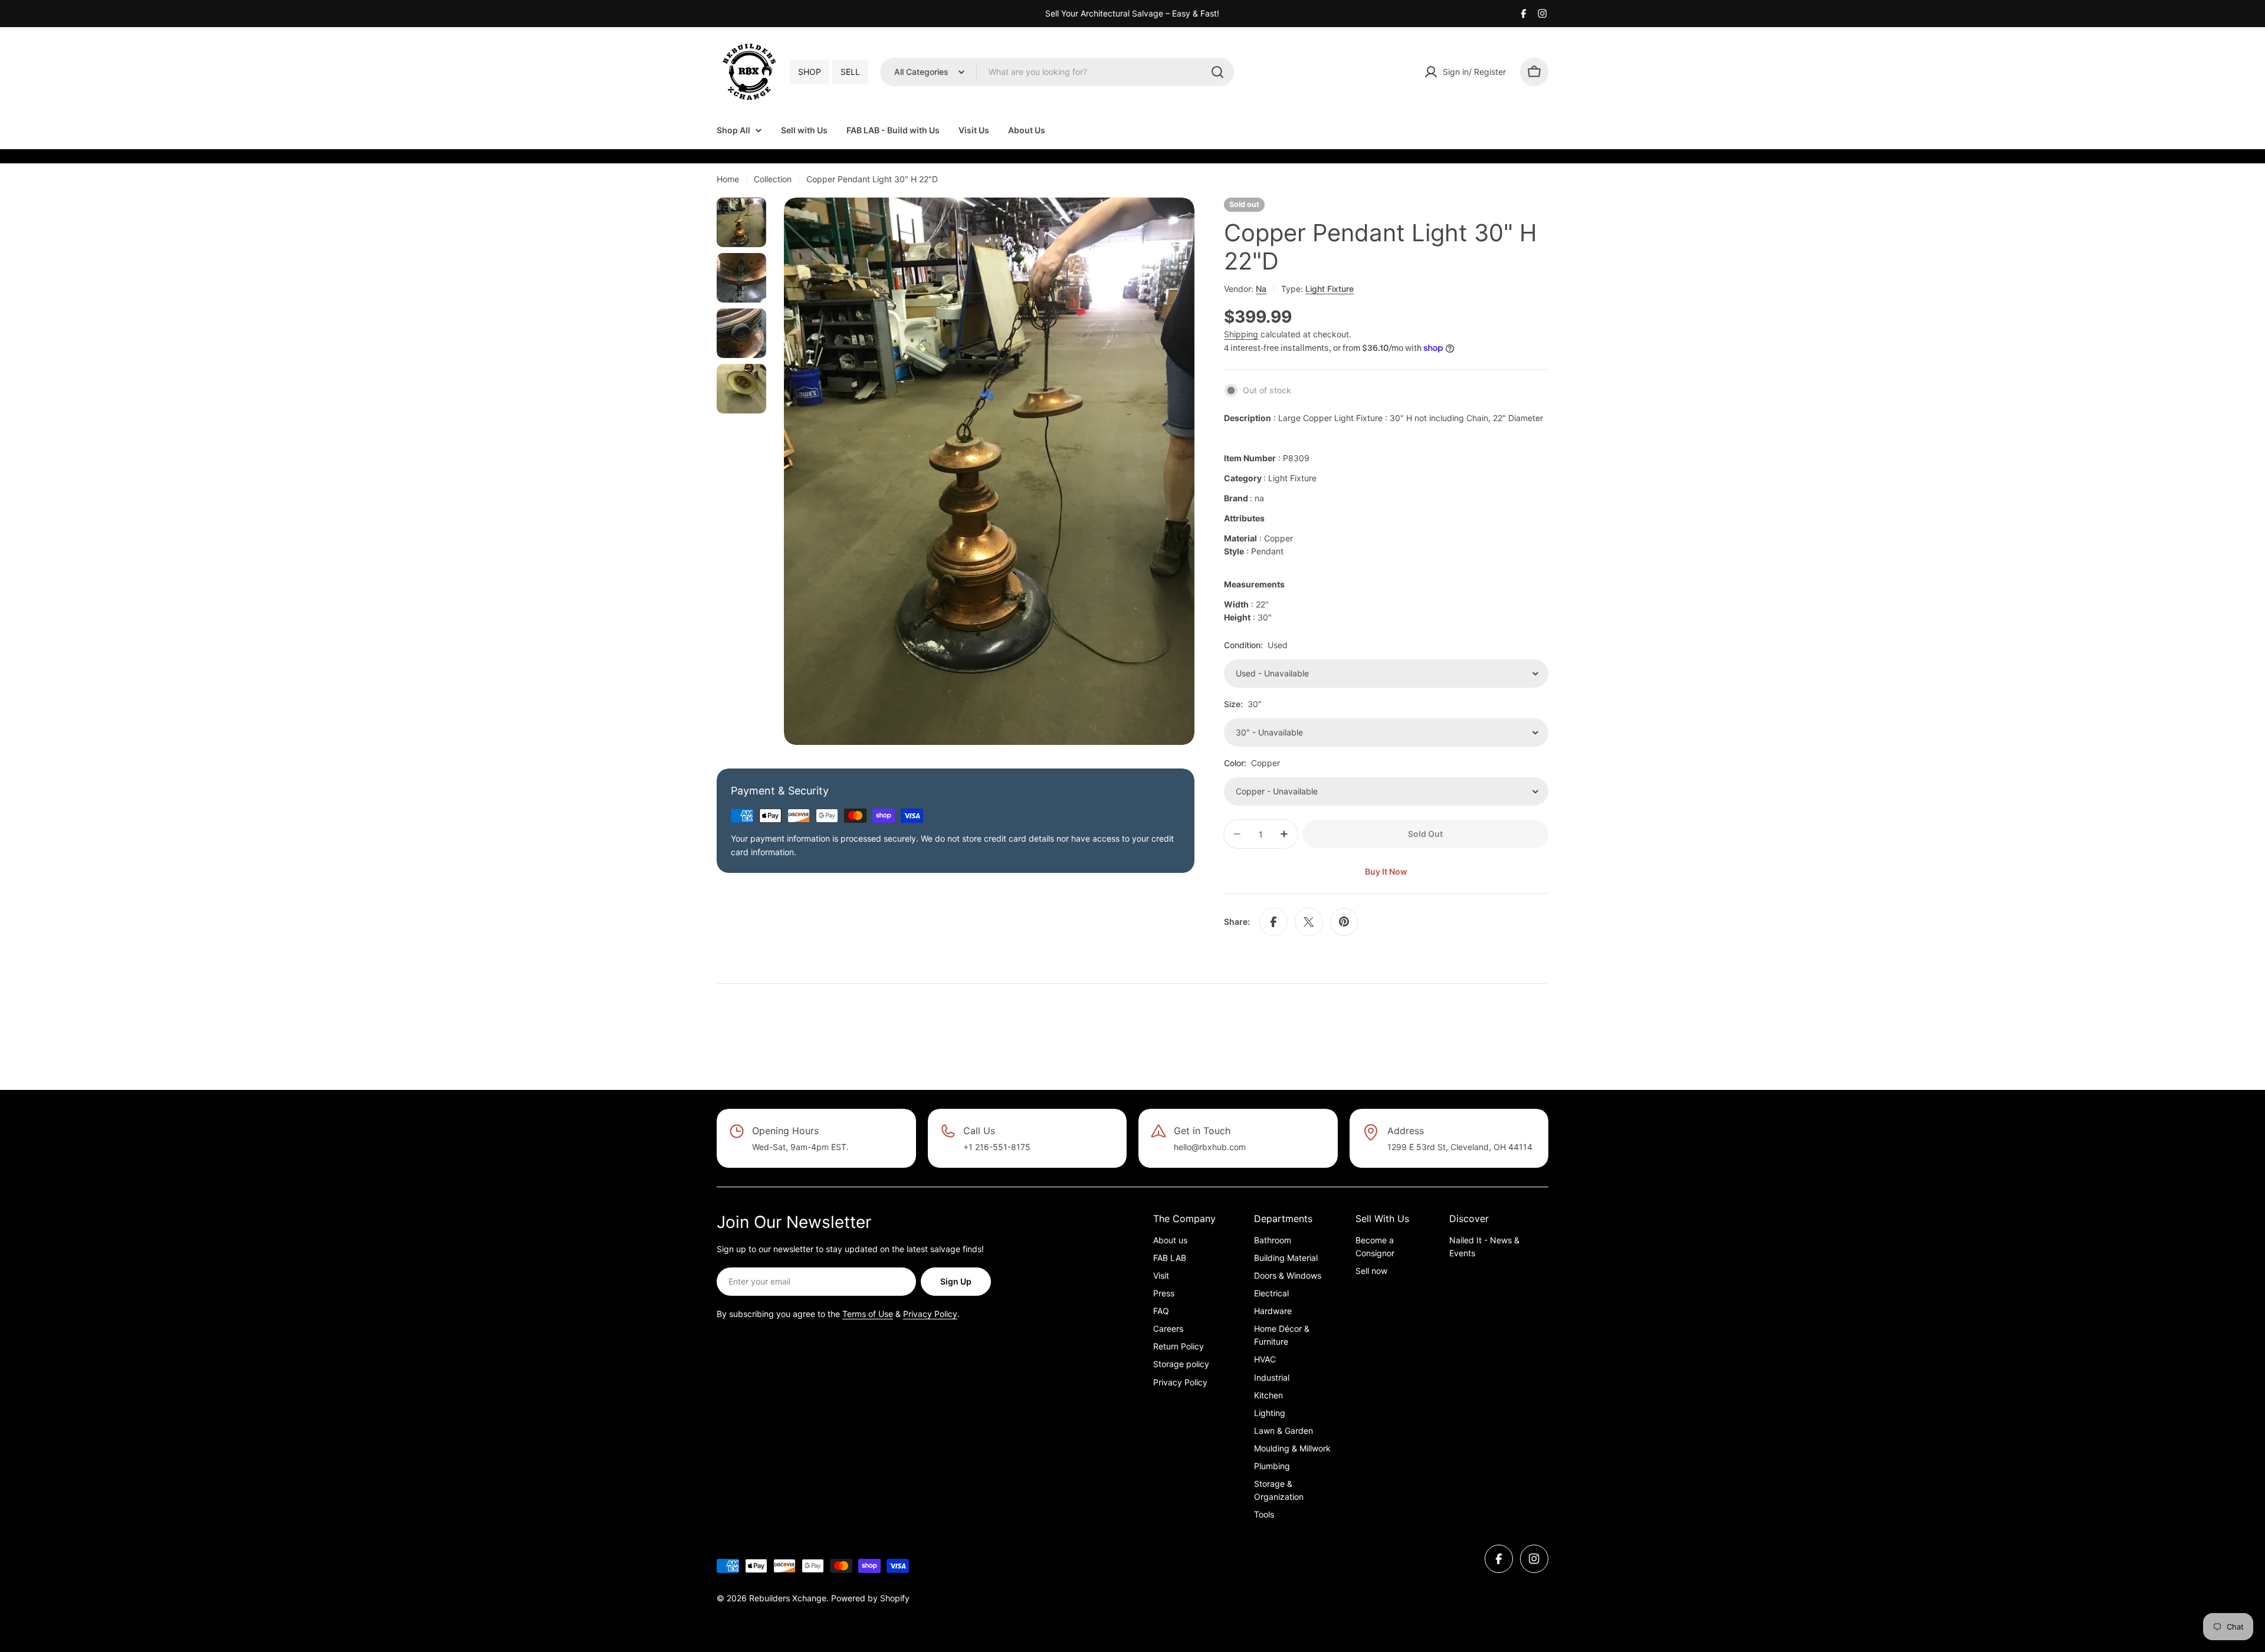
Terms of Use (868, 1314)
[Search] (1217, 72)
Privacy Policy (930, 1314)
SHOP (810, 72)
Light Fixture (1330, 289)
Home (728, 179)
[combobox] (1057, 72)
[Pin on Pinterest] (1344, 922)
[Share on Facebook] (1273, 922)
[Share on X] (1309, 922)
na (1261, 289)
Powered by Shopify (870, 1598)
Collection (773, 179)
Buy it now (1386, 871)
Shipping (1241, 334)
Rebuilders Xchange (788, 1598)
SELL (850, 72)
